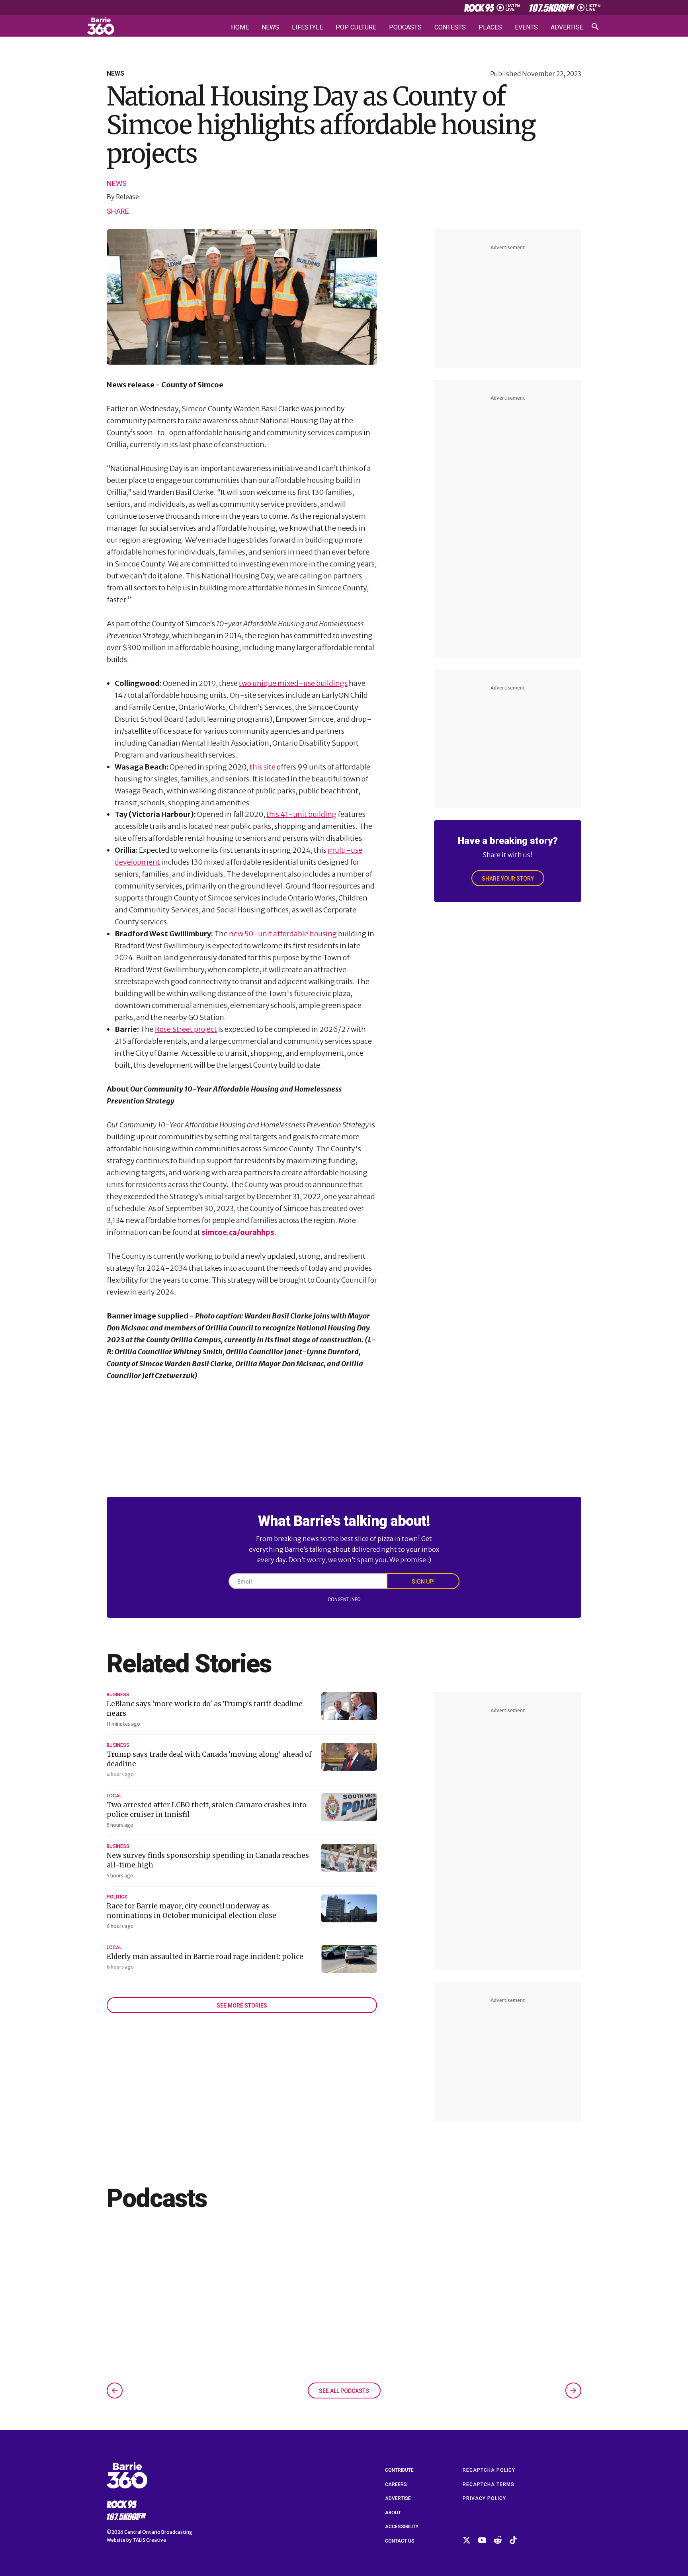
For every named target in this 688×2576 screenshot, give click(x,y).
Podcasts (405, 27)
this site (263, 767)
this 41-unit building (301, 814)
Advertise (567, 27)
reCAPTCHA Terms (489, 2484)
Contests (450, 27)
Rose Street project (186, 1029)
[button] (115, 2390)
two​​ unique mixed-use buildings (293, 683)
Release (127, 197)
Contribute (399, 2470)
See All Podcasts (344, 2391)
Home (240, 27)
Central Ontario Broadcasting (158, 2532)
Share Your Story (508, 879)
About (393, 2513)
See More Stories (242, 2006)
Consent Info (344, 1600)
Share (118, 211)
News (270, 27)
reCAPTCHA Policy (489, 2470)
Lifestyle (307, 27)
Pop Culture (356, 27)
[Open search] (595, 27)
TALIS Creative (149, 2540)
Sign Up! (423, 1582)
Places (490, 27)
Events (526, 27)
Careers (396, 2484)
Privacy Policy (484, 2498)
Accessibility (402, 2527)
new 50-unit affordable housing (283, 934)
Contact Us (400, 2541)
